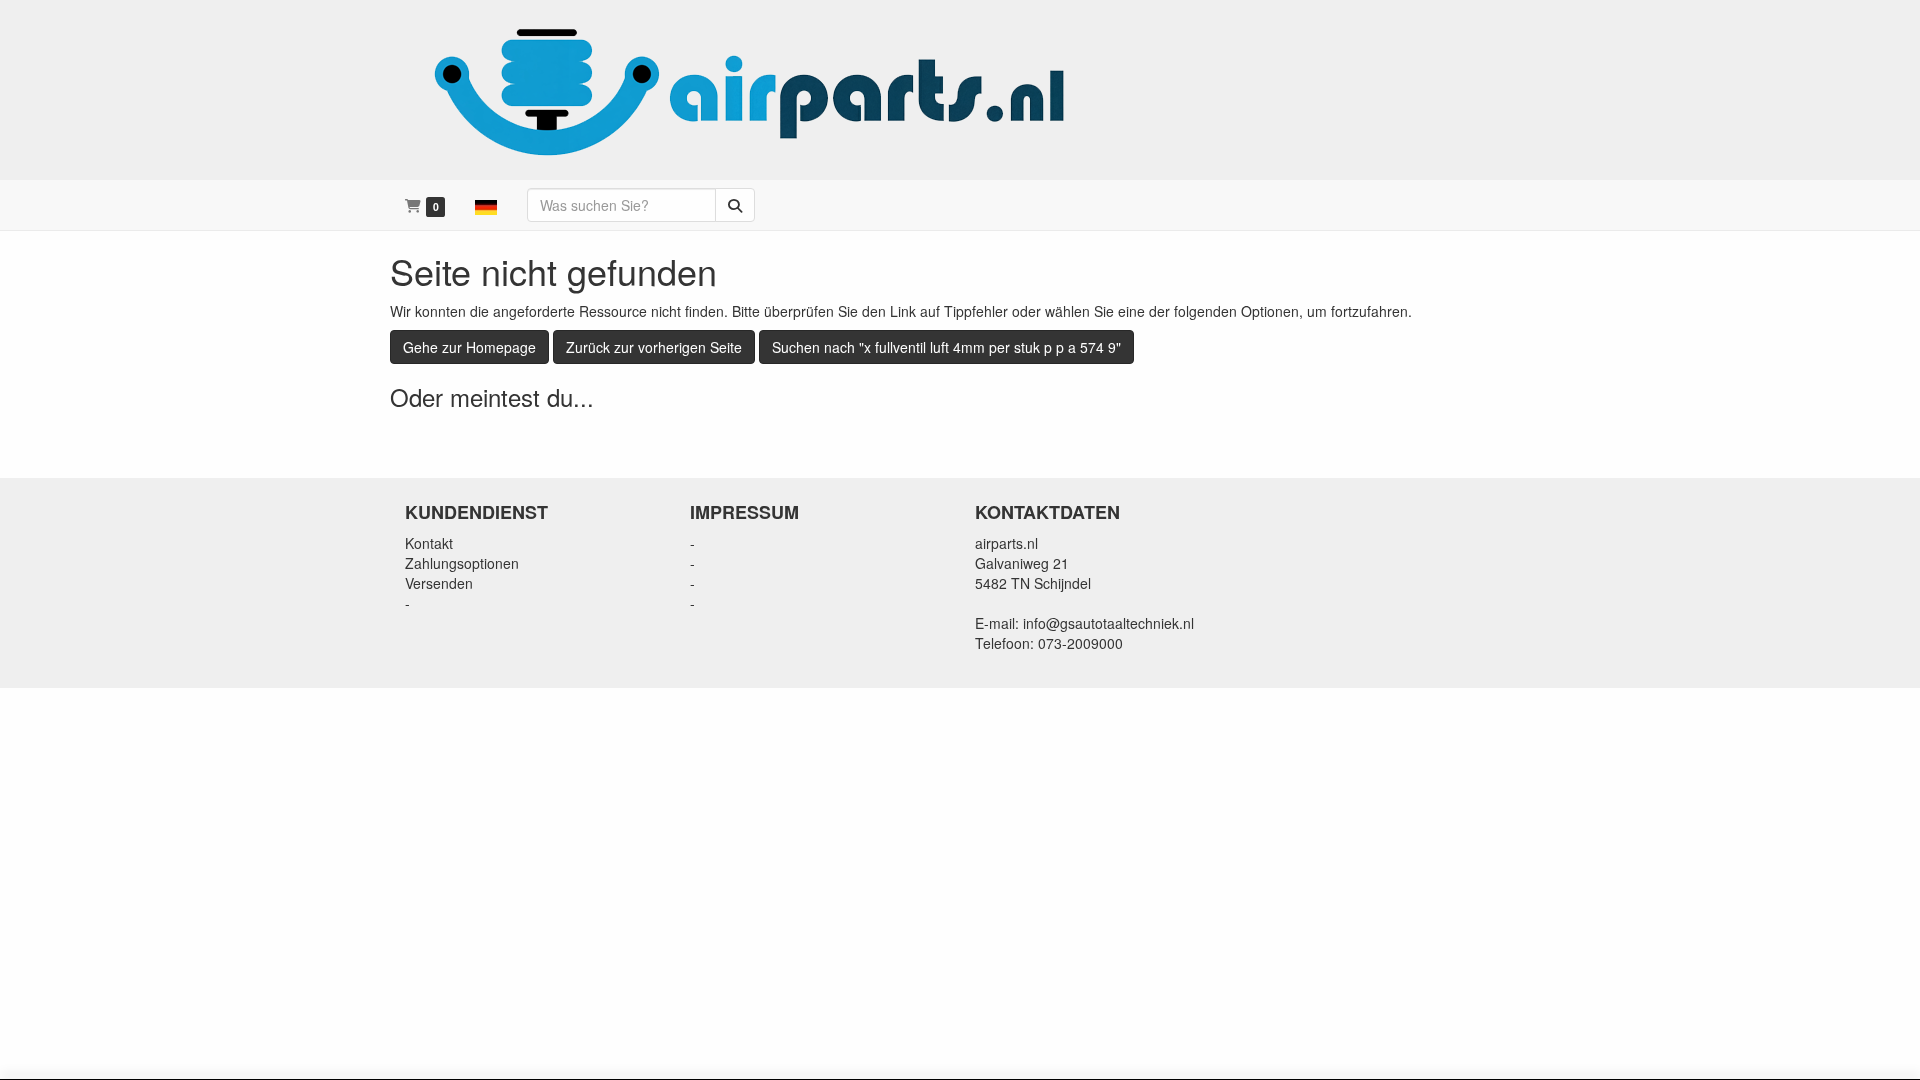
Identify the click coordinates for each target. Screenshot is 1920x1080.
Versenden (439, 583)
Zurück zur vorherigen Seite (654, 347)
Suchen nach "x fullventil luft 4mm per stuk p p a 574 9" (946, 347)
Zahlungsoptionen (462, 563)
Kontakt (429, 543)
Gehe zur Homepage (469, 347)
